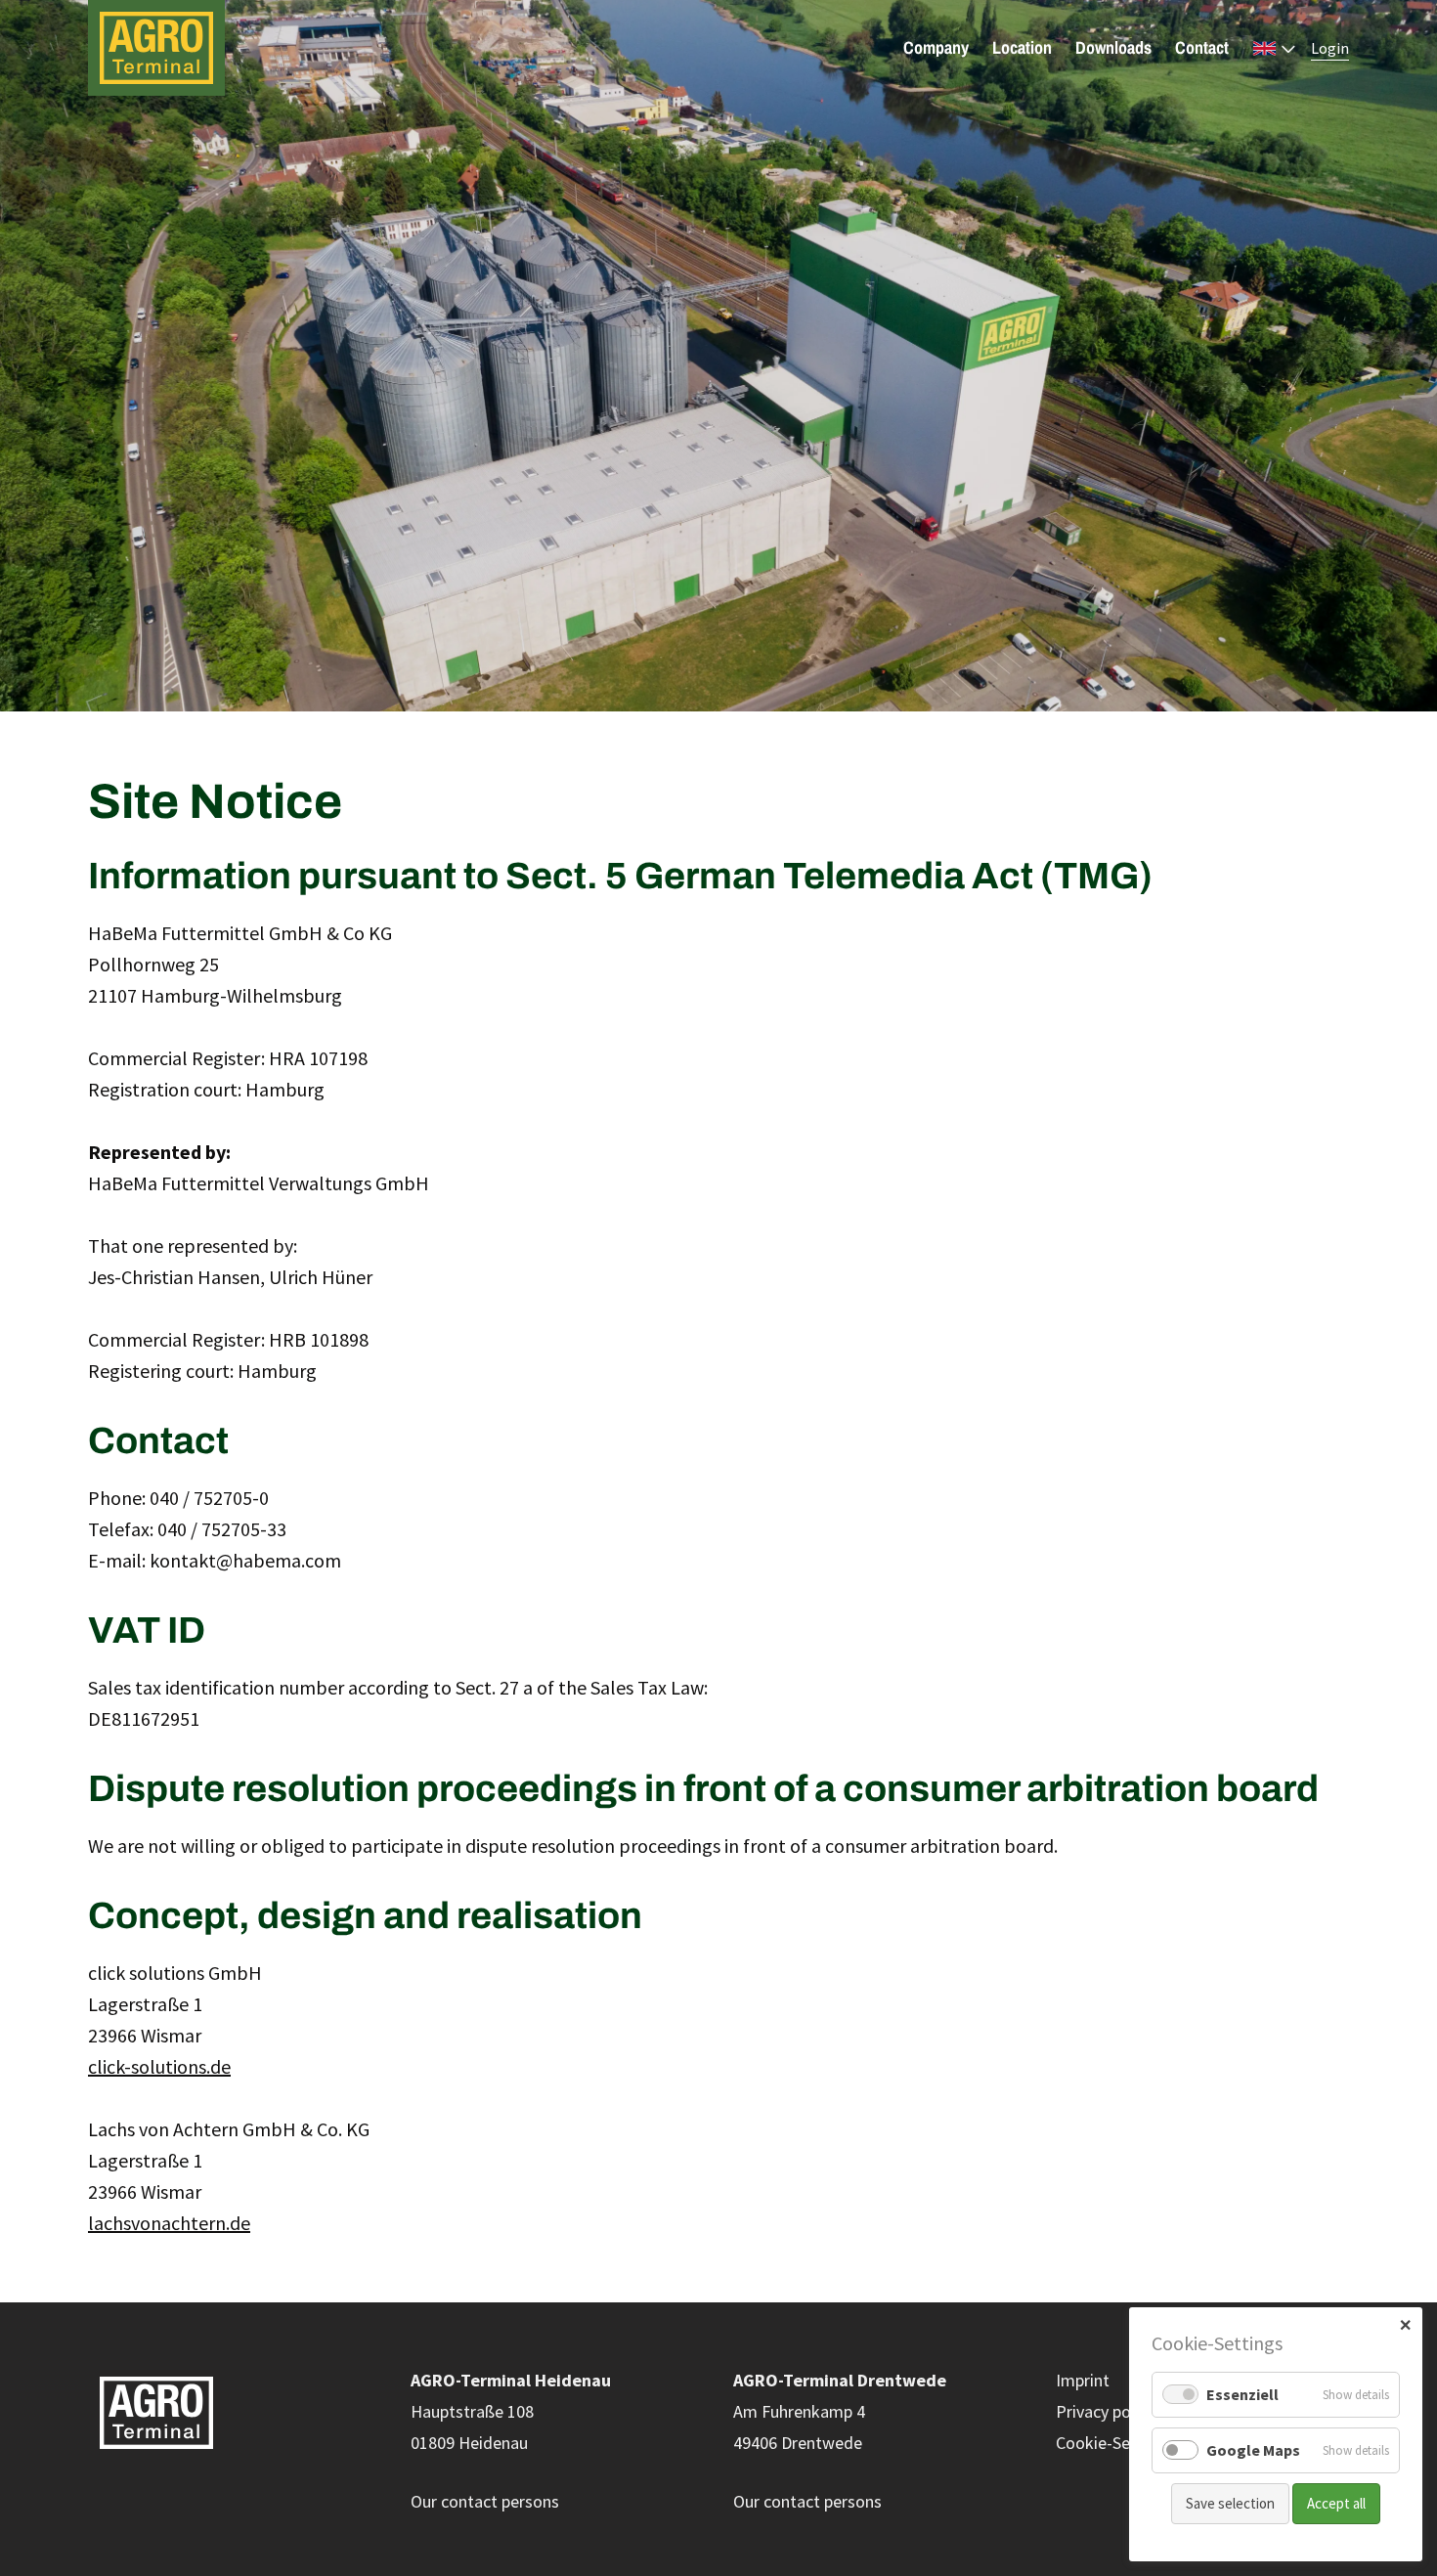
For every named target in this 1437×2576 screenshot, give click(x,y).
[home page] (179, 48)
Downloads (1113, 48)
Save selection (1230, 2503)
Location (1022, 48)
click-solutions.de (159, 2066)
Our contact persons (485, 2501)
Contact (1202, 48)
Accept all (1336, 2503)
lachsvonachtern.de (169, 2223)
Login (1330, 48)
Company (936, 48)
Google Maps (1253, 2450)
